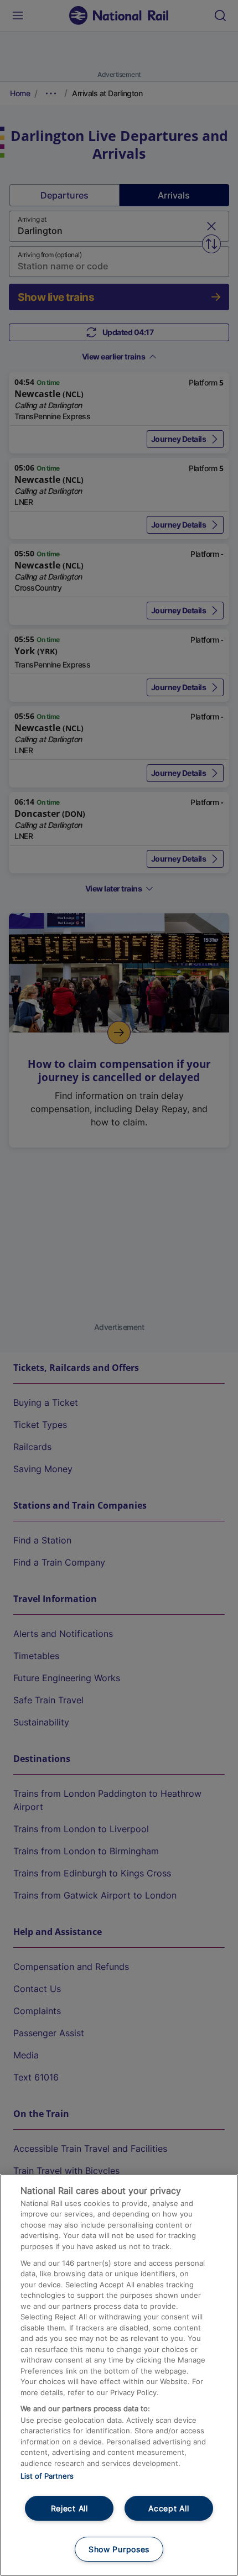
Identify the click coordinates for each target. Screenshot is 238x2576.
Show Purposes (119, 2549)
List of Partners (47, 2476)
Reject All (69, 2508)
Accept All (169, 2508)
